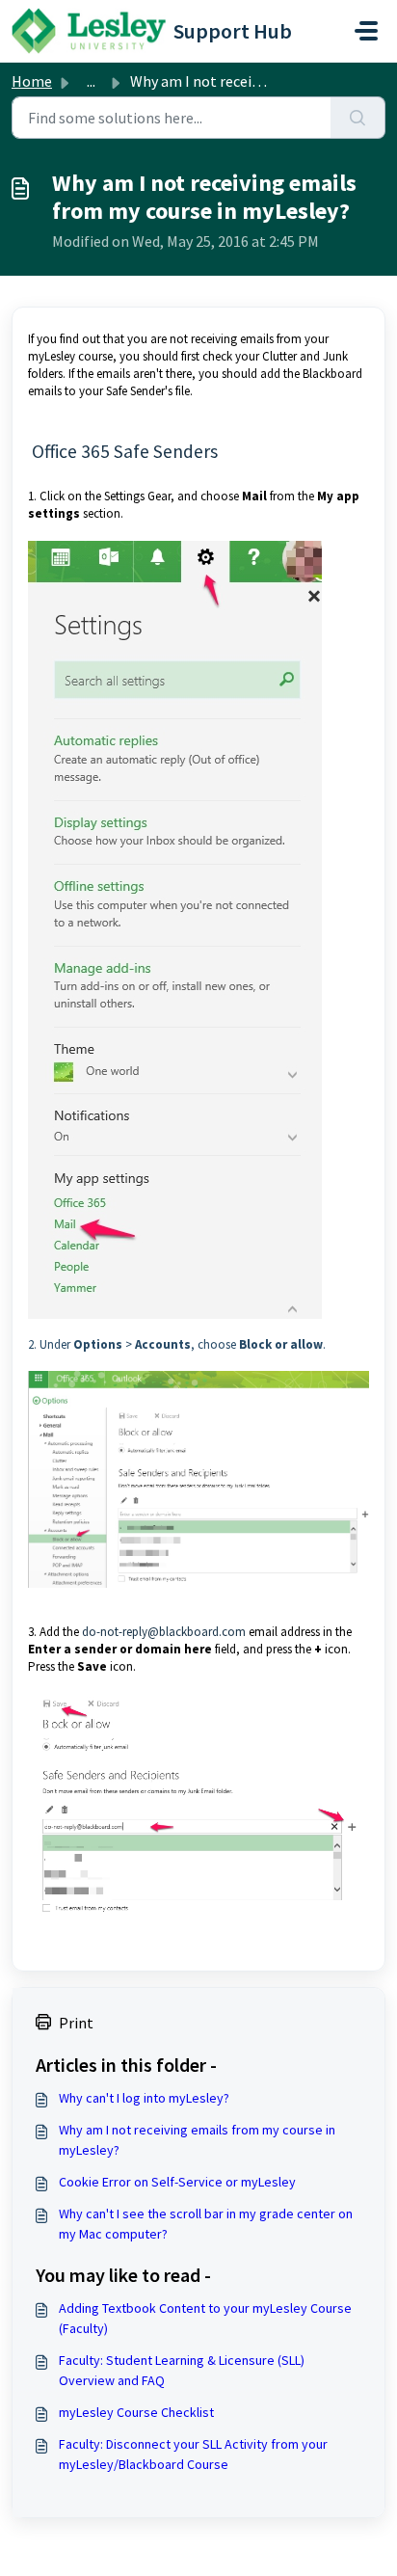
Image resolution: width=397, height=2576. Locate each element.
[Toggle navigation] (366, 31)
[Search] (358, 118)
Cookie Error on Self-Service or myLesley (177, 2182)
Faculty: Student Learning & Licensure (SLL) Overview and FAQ (182, 2370)
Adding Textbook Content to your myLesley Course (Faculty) (205, 2318)
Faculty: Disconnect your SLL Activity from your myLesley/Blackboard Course (193, 2454)
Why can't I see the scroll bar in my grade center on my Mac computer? (206, 2224)
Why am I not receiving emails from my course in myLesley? (197, 2140)
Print (76, 2023)
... (91, 81)
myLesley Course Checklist (136, 2412)
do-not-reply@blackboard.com (164, 1632)
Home (32, 81)
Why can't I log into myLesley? (144, 2098)
